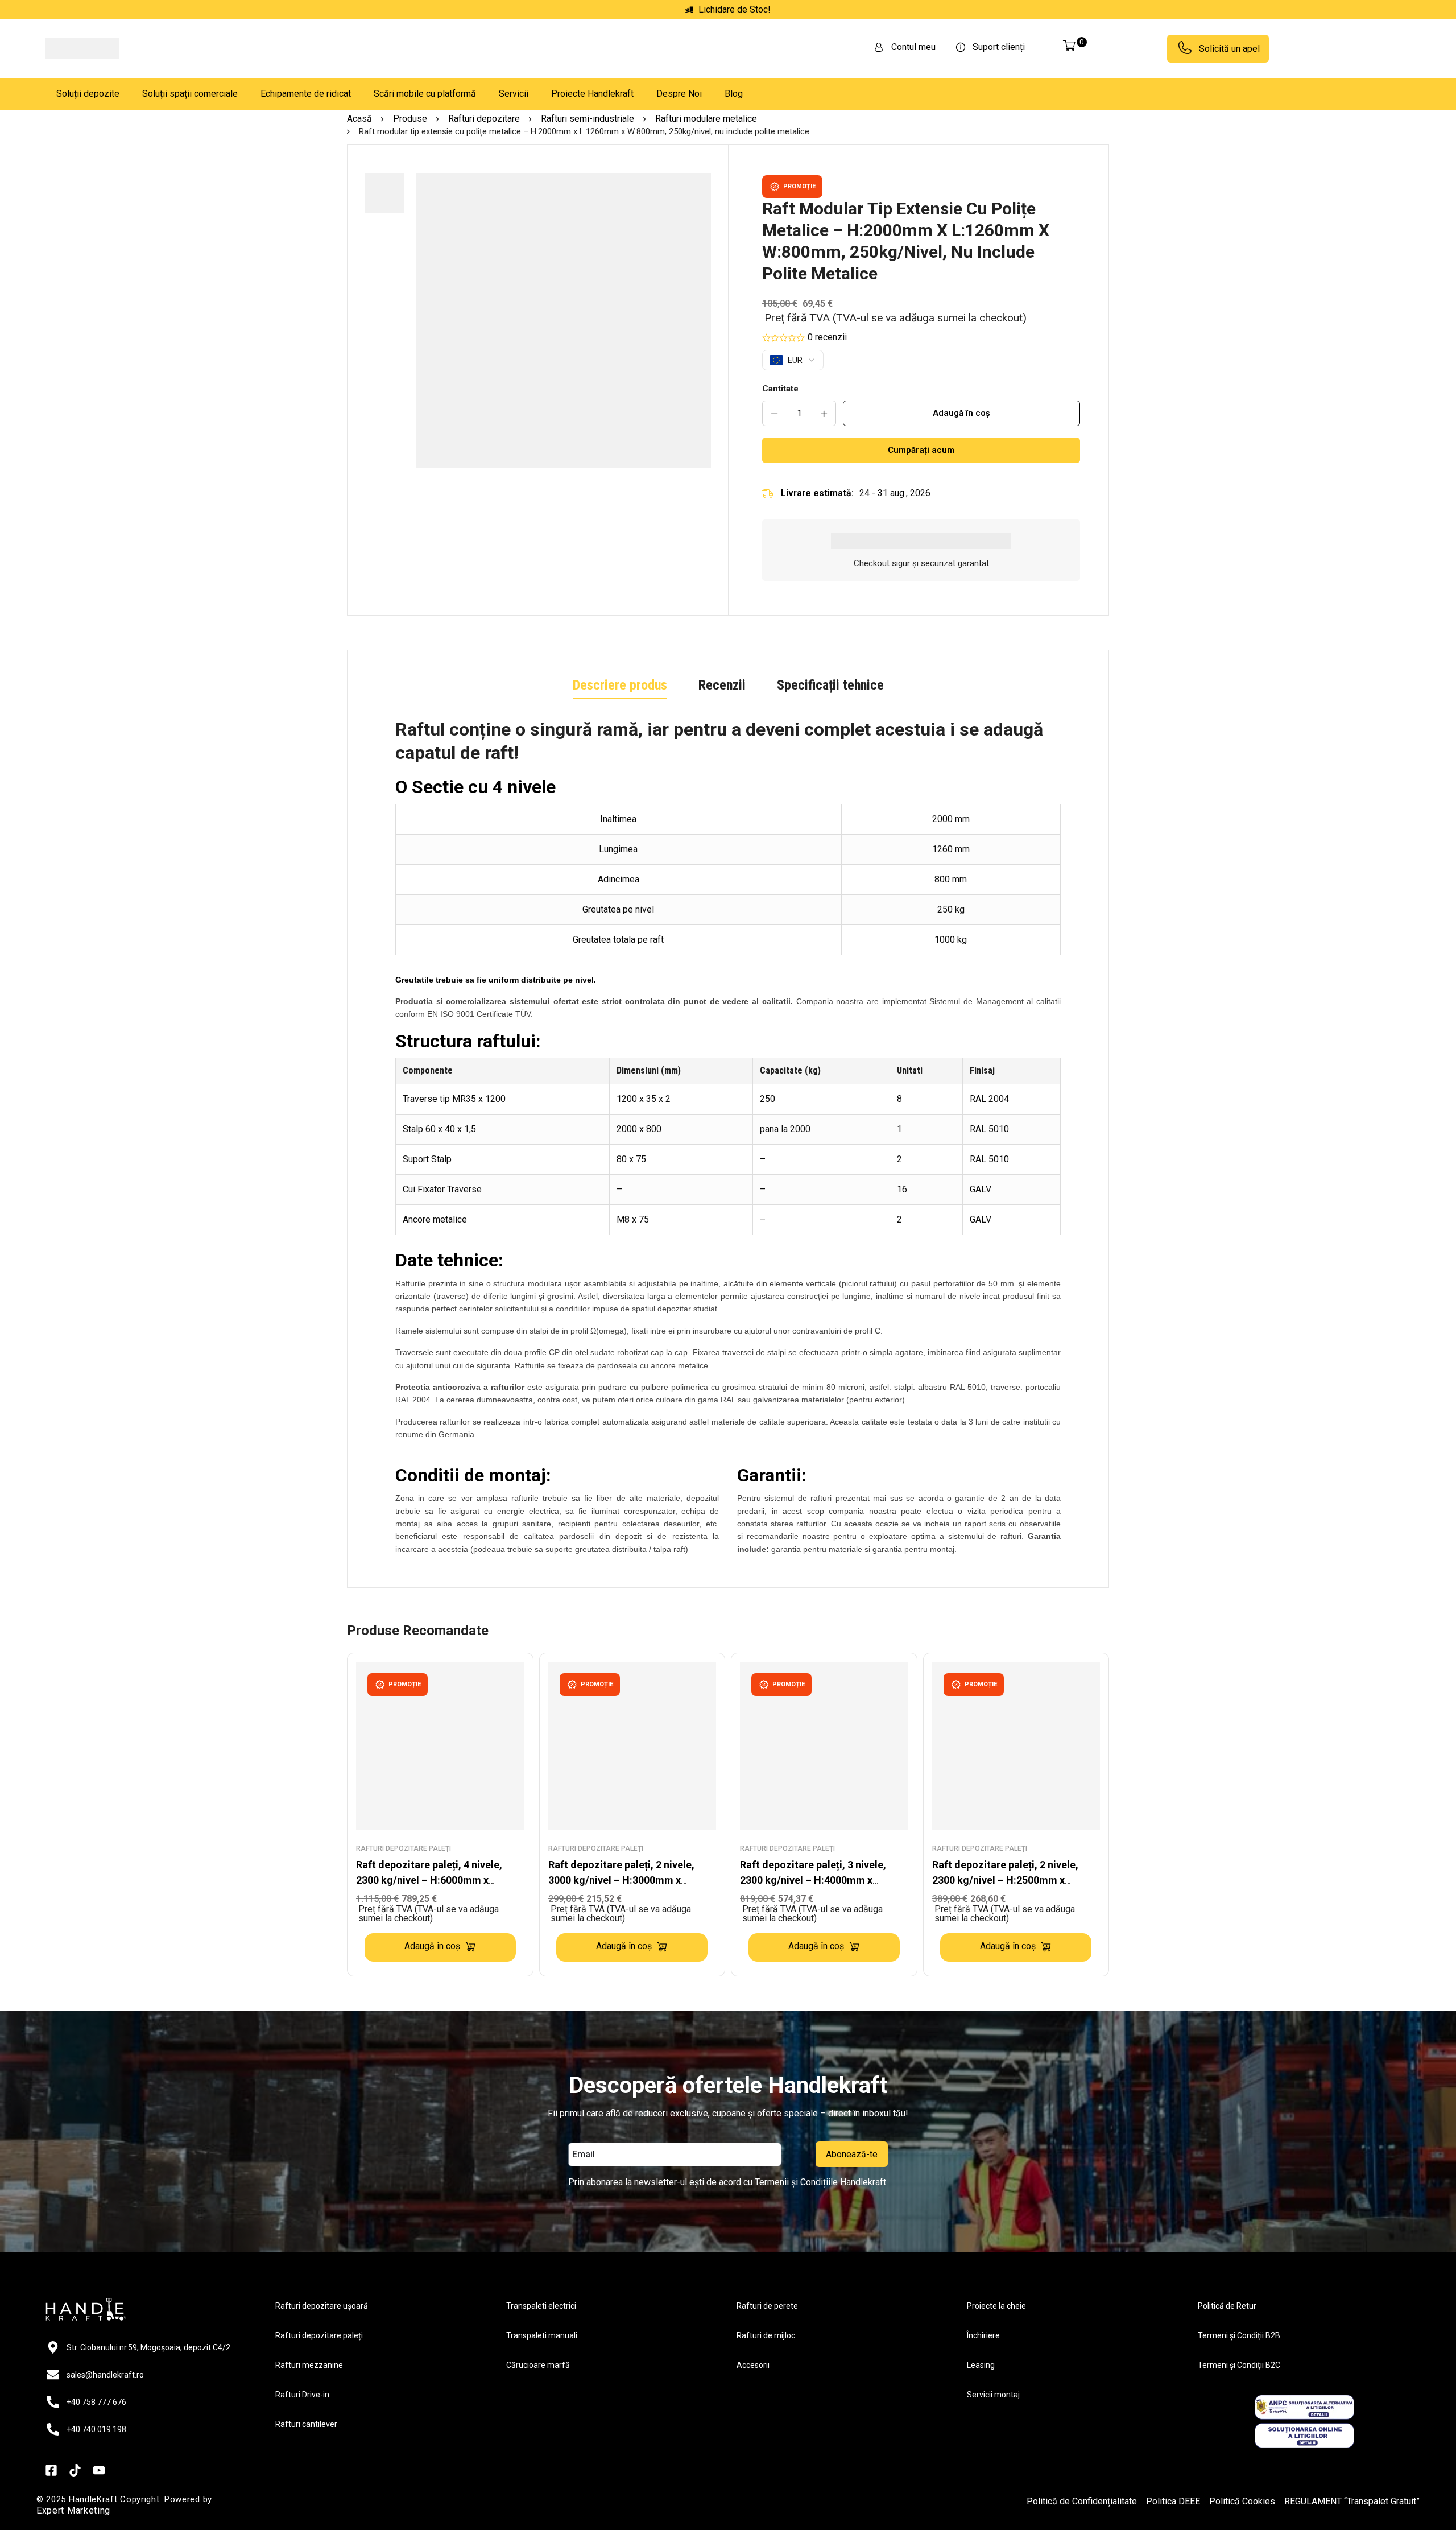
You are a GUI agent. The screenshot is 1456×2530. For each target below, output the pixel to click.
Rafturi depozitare (484, 119)
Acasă (359, 119)
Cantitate (780, 389)
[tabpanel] (728, 1141)
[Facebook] (51, 2470)
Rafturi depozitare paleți (404, 1848)
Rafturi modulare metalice (706, 119)
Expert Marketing (73, 2510)
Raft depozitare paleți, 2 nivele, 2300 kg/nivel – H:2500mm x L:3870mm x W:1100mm (1005, 1880)
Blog (734, 94)
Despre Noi (679, 94)
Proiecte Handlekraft (592, 94)
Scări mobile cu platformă (425, 94)
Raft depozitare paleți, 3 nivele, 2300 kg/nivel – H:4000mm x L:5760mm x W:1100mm (813, 1880)
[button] (440, 1947)
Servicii (514, 94)
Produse (410, 119)
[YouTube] (99, 2470)
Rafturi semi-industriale (588, 119)
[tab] (620, 686)
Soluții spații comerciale (190, 94)
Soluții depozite (88, 94)
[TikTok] (75, 2470)
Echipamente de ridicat (306, 94)
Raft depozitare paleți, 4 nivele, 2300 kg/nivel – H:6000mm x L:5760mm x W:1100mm (429, 1880)
